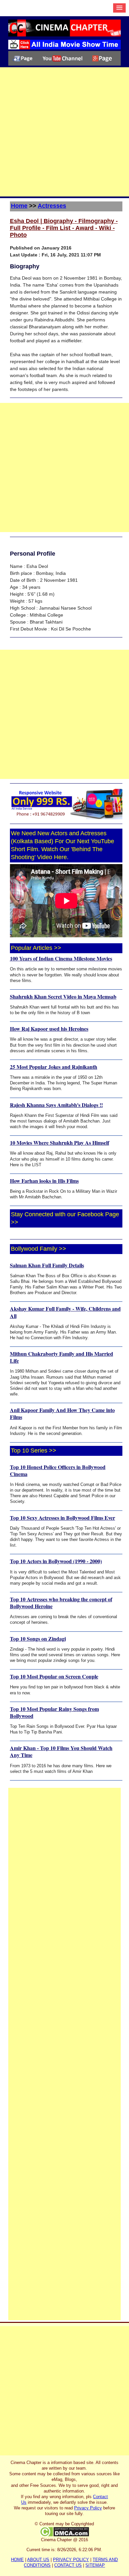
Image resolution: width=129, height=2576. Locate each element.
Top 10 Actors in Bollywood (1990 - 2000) (56, 1561)
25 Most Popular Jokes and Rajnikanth (54, 1067)
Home (19, 206)
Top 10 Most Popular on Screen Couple (54, 1676)
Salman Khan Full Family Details (47, 1265)
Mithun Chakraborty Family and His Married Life (62, 1357)
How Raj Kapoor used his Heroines (49, 1029)
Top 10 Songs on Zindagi (38, 1639)
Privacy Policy (88, 2508)
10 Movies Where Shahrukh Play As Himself (60, 1143)
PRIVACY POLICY (71, 2560)
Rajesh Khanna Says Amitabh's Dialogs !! (56, 1105)
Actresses (52, 206)
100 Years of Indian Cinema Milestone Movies (61, 958)
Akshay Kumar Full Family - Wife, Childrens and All (65, 1312)
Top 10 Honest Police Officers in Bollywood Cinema (58, 1470)
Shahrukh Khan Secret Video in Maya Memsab (63, 996)
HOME (17, 2560)
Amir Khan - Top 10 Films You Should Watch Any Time (61, 1751)
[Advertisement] (64, 132)
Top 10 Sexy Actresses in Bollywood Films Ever (63, 1518)
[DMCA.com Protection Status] (64, 2531)
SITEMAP (95, 2565)
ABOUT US (38, 2560)
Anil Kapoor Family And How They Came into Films (62, 1413)
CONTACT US (68, 2565)
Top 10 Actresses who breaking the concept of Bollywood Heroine (61, 1603)
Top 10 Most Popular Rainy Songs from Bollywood (54, 1712)
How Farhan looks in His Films (44, 1181)
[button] (119, 8)
